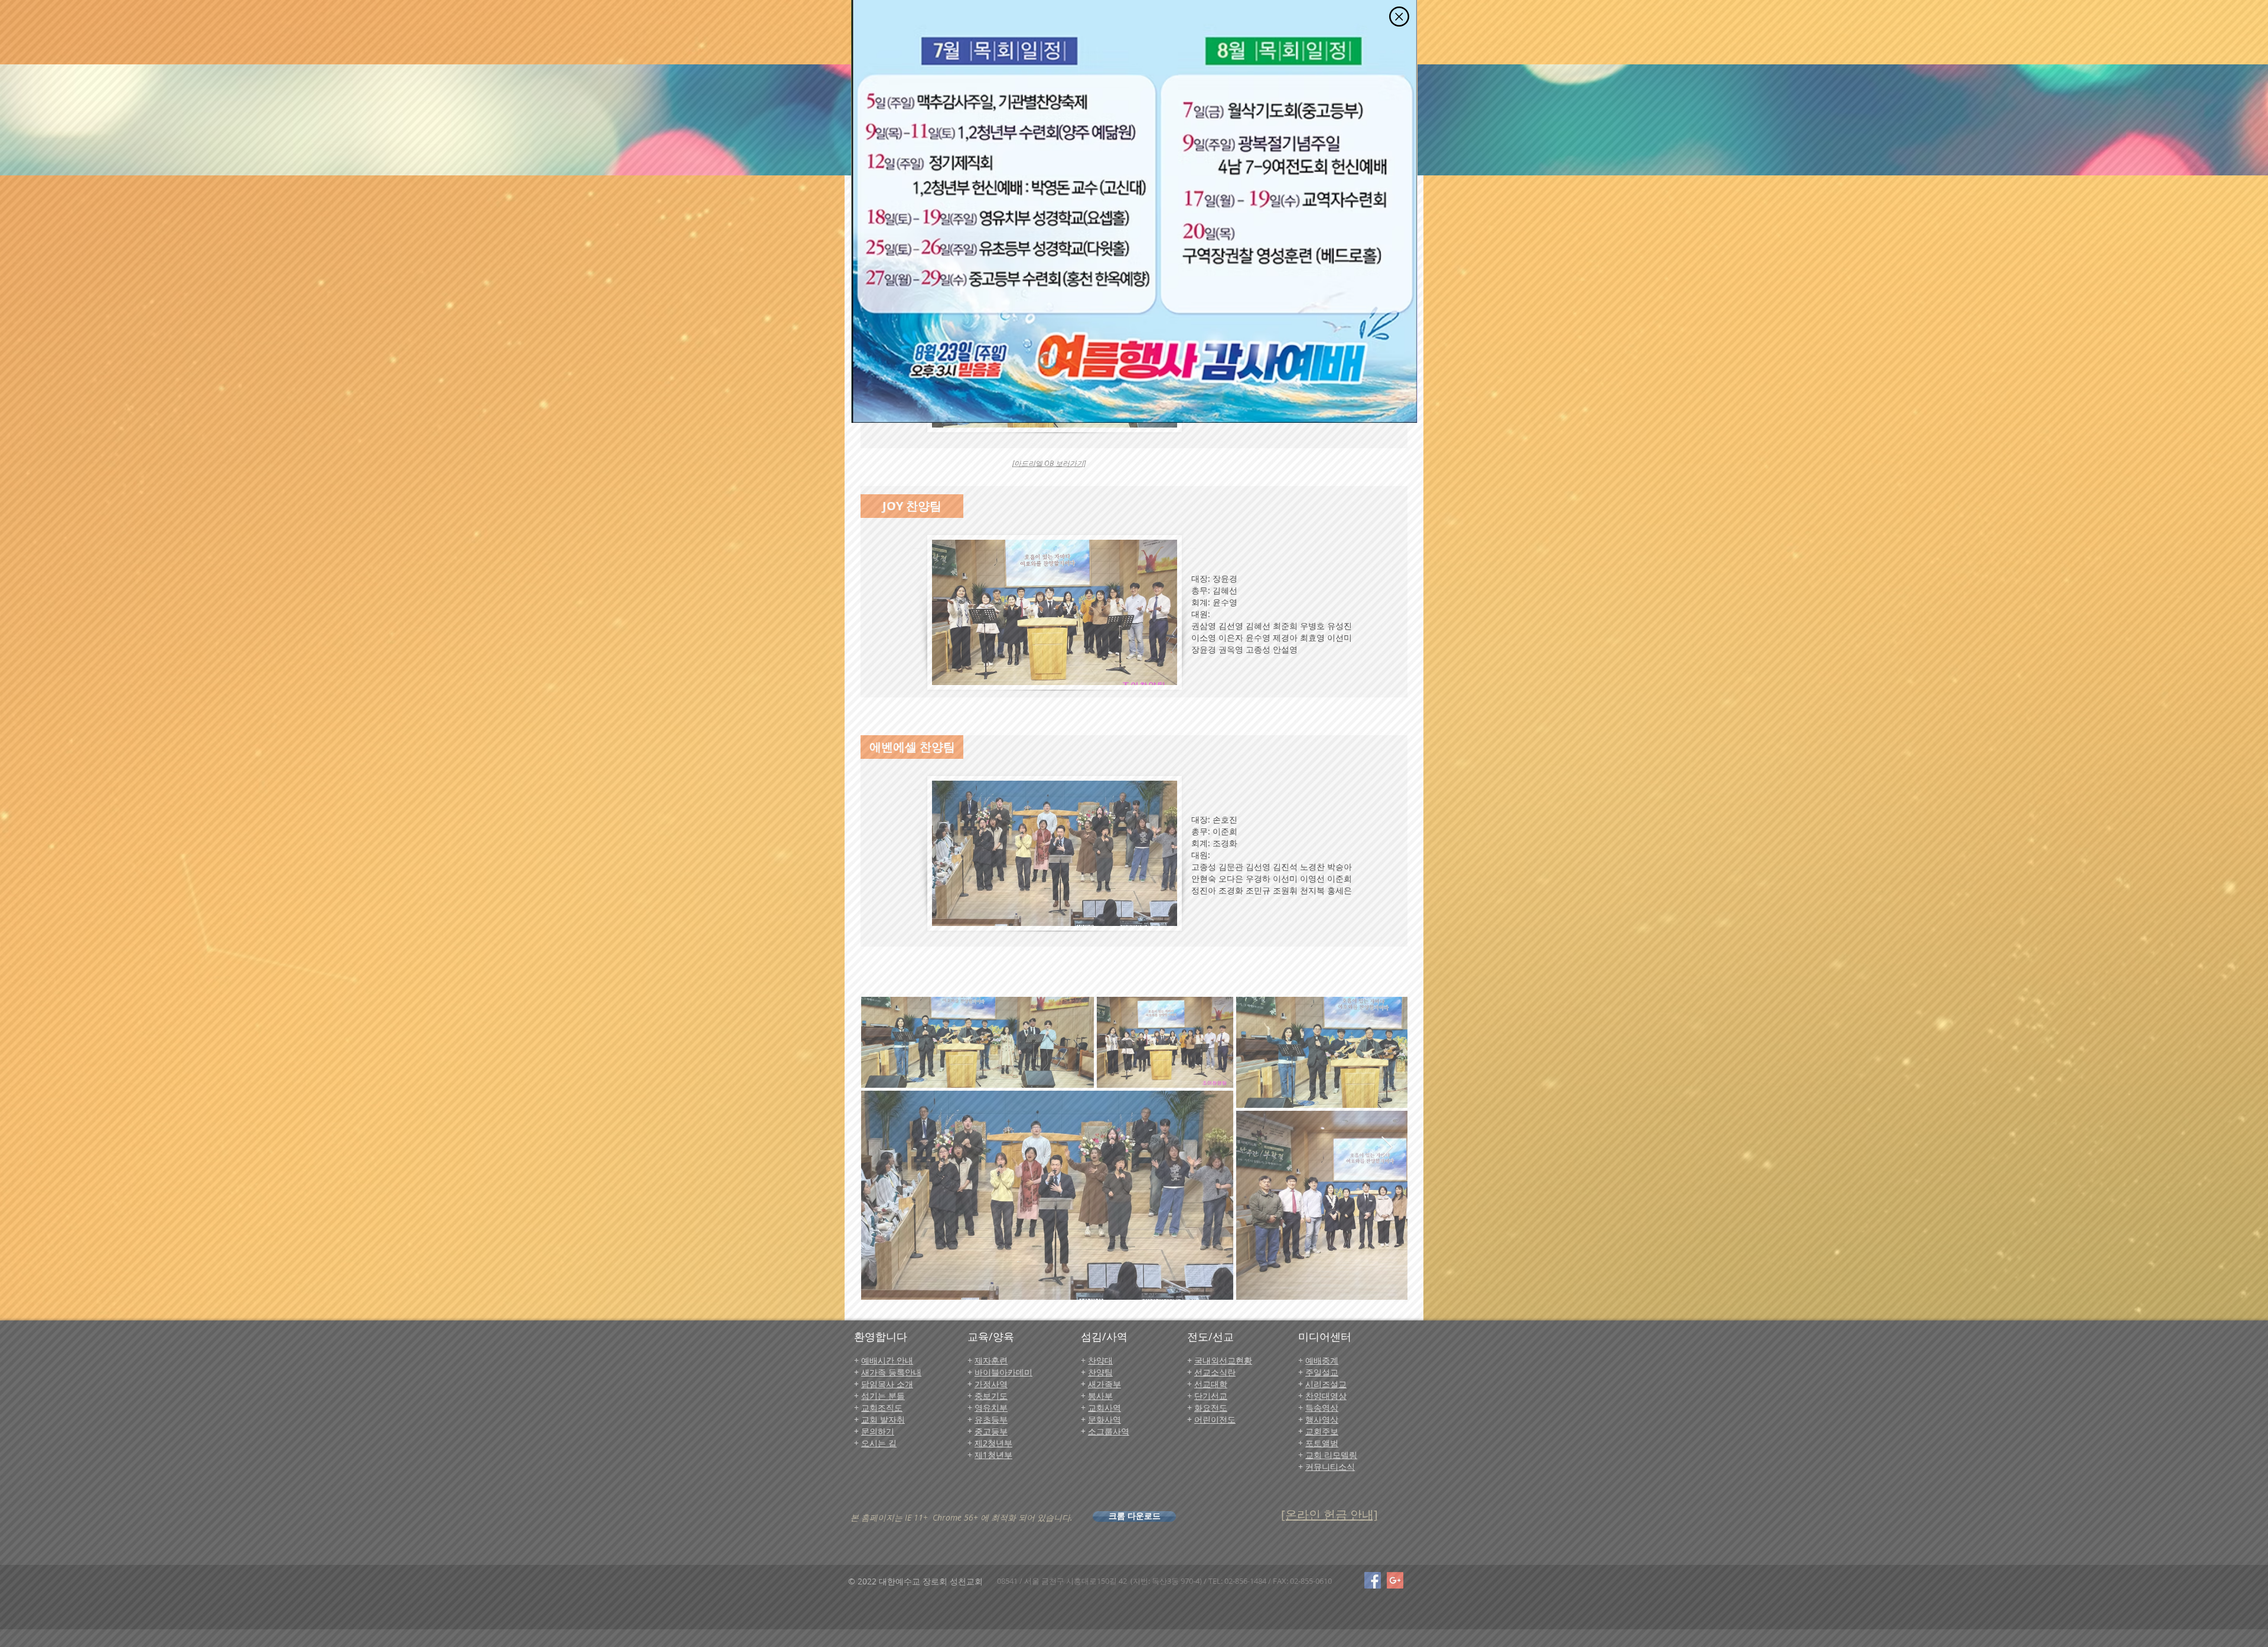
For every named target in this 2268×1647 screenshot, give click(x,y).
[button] (1399, 17)
